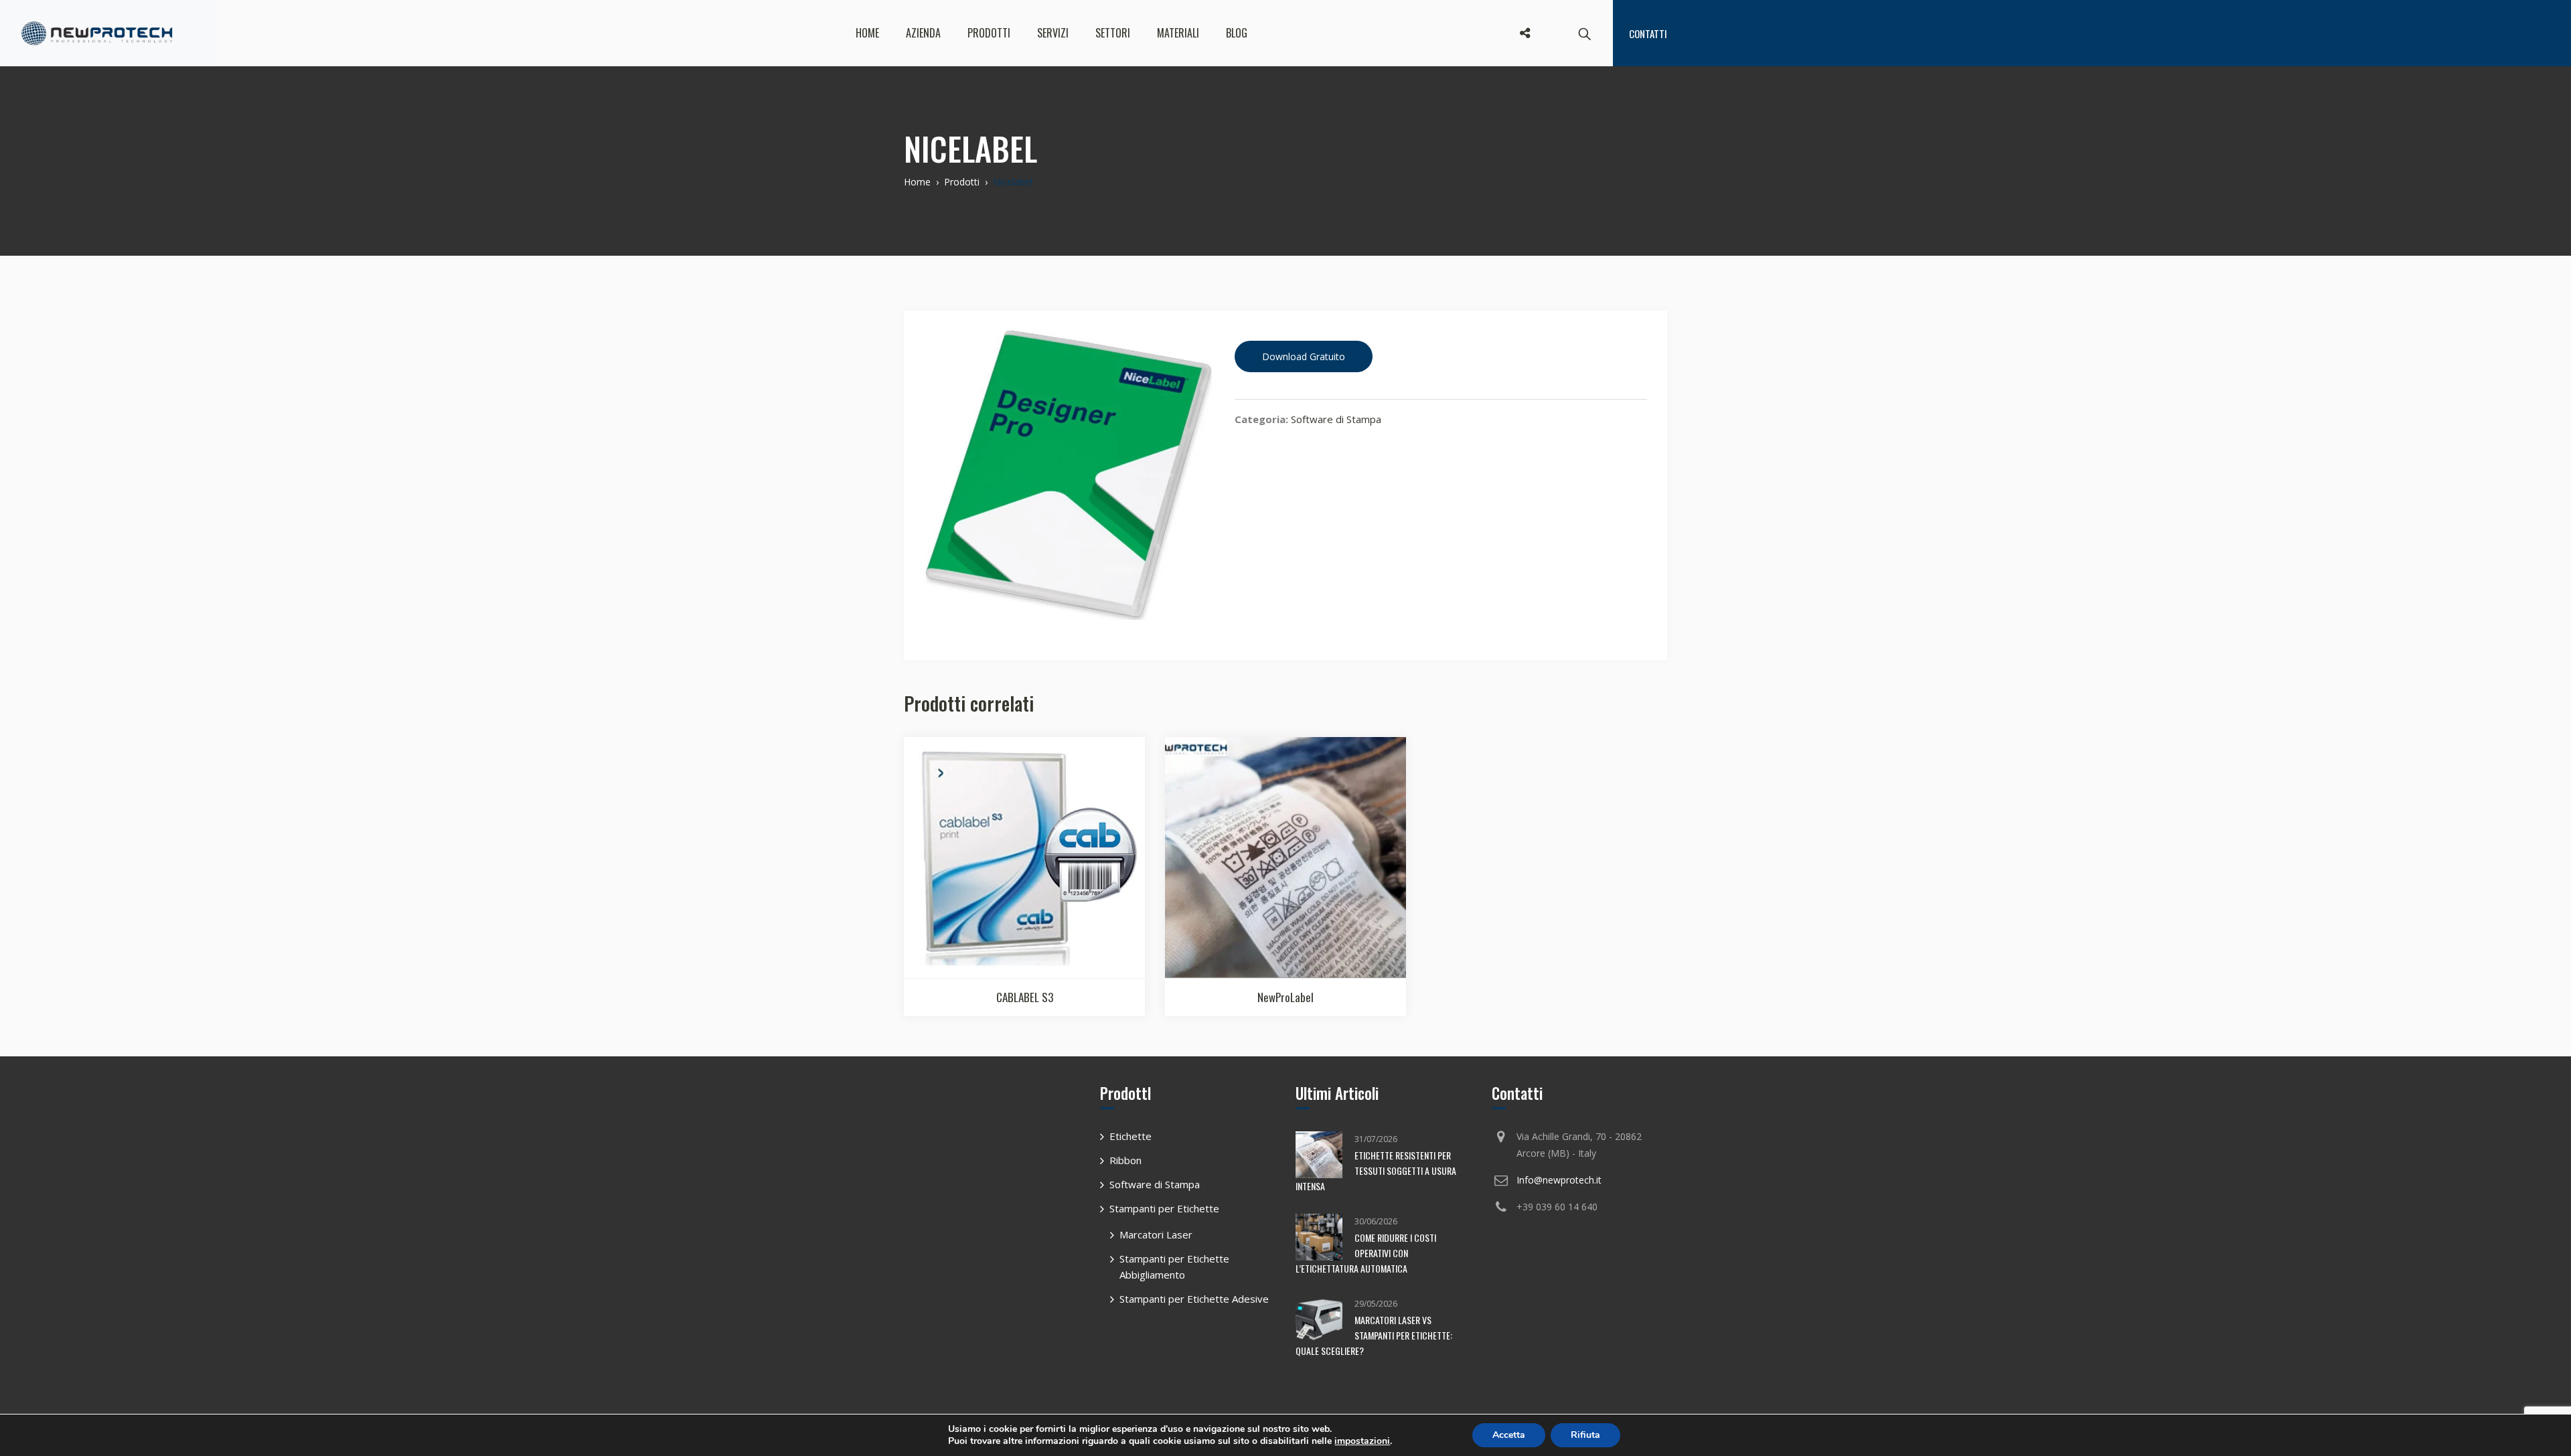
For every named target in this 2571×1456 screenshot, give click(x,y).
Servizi (1053, 33)
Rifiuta (1585, 1435)
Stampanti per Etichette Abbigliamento (1174, 1267)
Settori (1113, 33)
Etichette (1131, 1136)
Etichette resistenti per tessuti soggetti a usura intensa (1376, 1170)
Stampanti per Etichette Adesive (1194, 1299)
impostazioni (1362, 1441)
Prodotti (989, 33)
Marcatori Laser (1156, 1234)
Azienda (923, 33)
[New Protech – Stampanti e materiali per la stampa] (97, 33)
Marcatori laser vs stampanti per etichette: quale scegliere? (1374, 1335)
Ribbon (1125, 1160)
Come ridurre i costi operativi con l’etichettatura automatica (1366, 1253)
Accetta (1509, 1435)
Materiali (1178, 33)
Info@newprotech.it (1559, 1180)
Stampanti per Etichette (1164, 1208)
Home (867, 33)
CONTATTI (1648, 33)
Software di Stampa (1336, 419)
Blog (1237, 33)
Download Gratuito (1304, 356)
